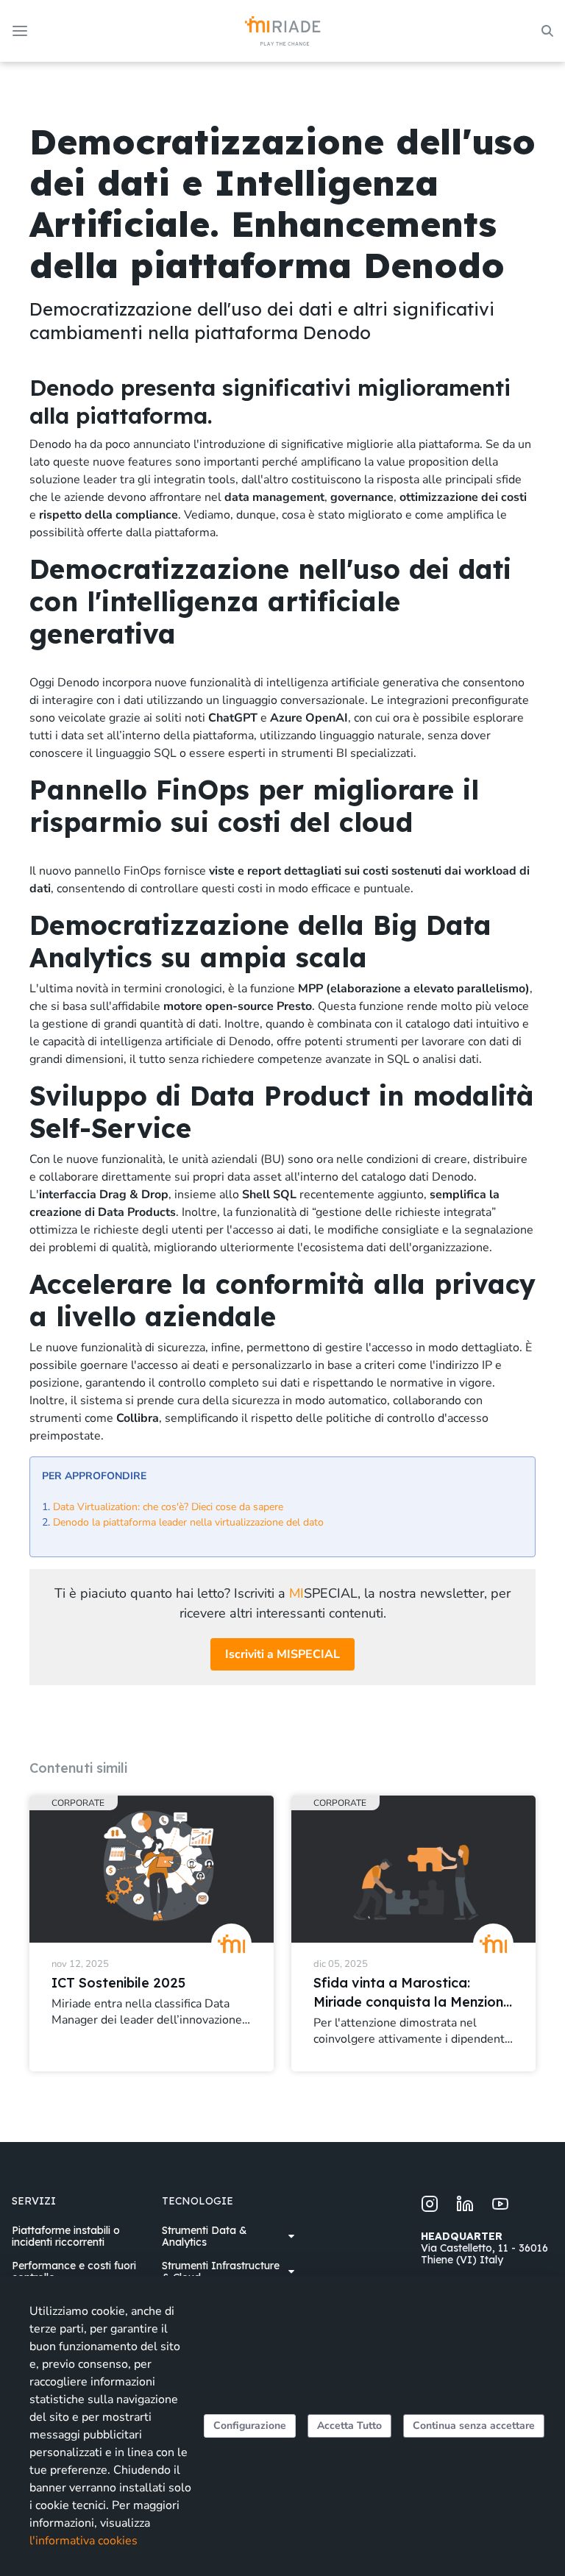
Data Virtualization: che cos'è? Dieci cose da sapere (168, 1507)
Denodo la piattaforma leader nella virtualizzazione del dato (188, 1522)
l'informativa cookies (83, 2541)
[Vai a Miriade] (283, 31)
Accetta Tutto (349, 2426)
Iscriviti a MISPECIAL (282, 1654)
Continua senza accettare (474, 2426)
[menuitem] (78, 2236)
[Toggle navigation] (21, 31)
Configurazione (250, 2426)
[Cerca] (547, 31)
